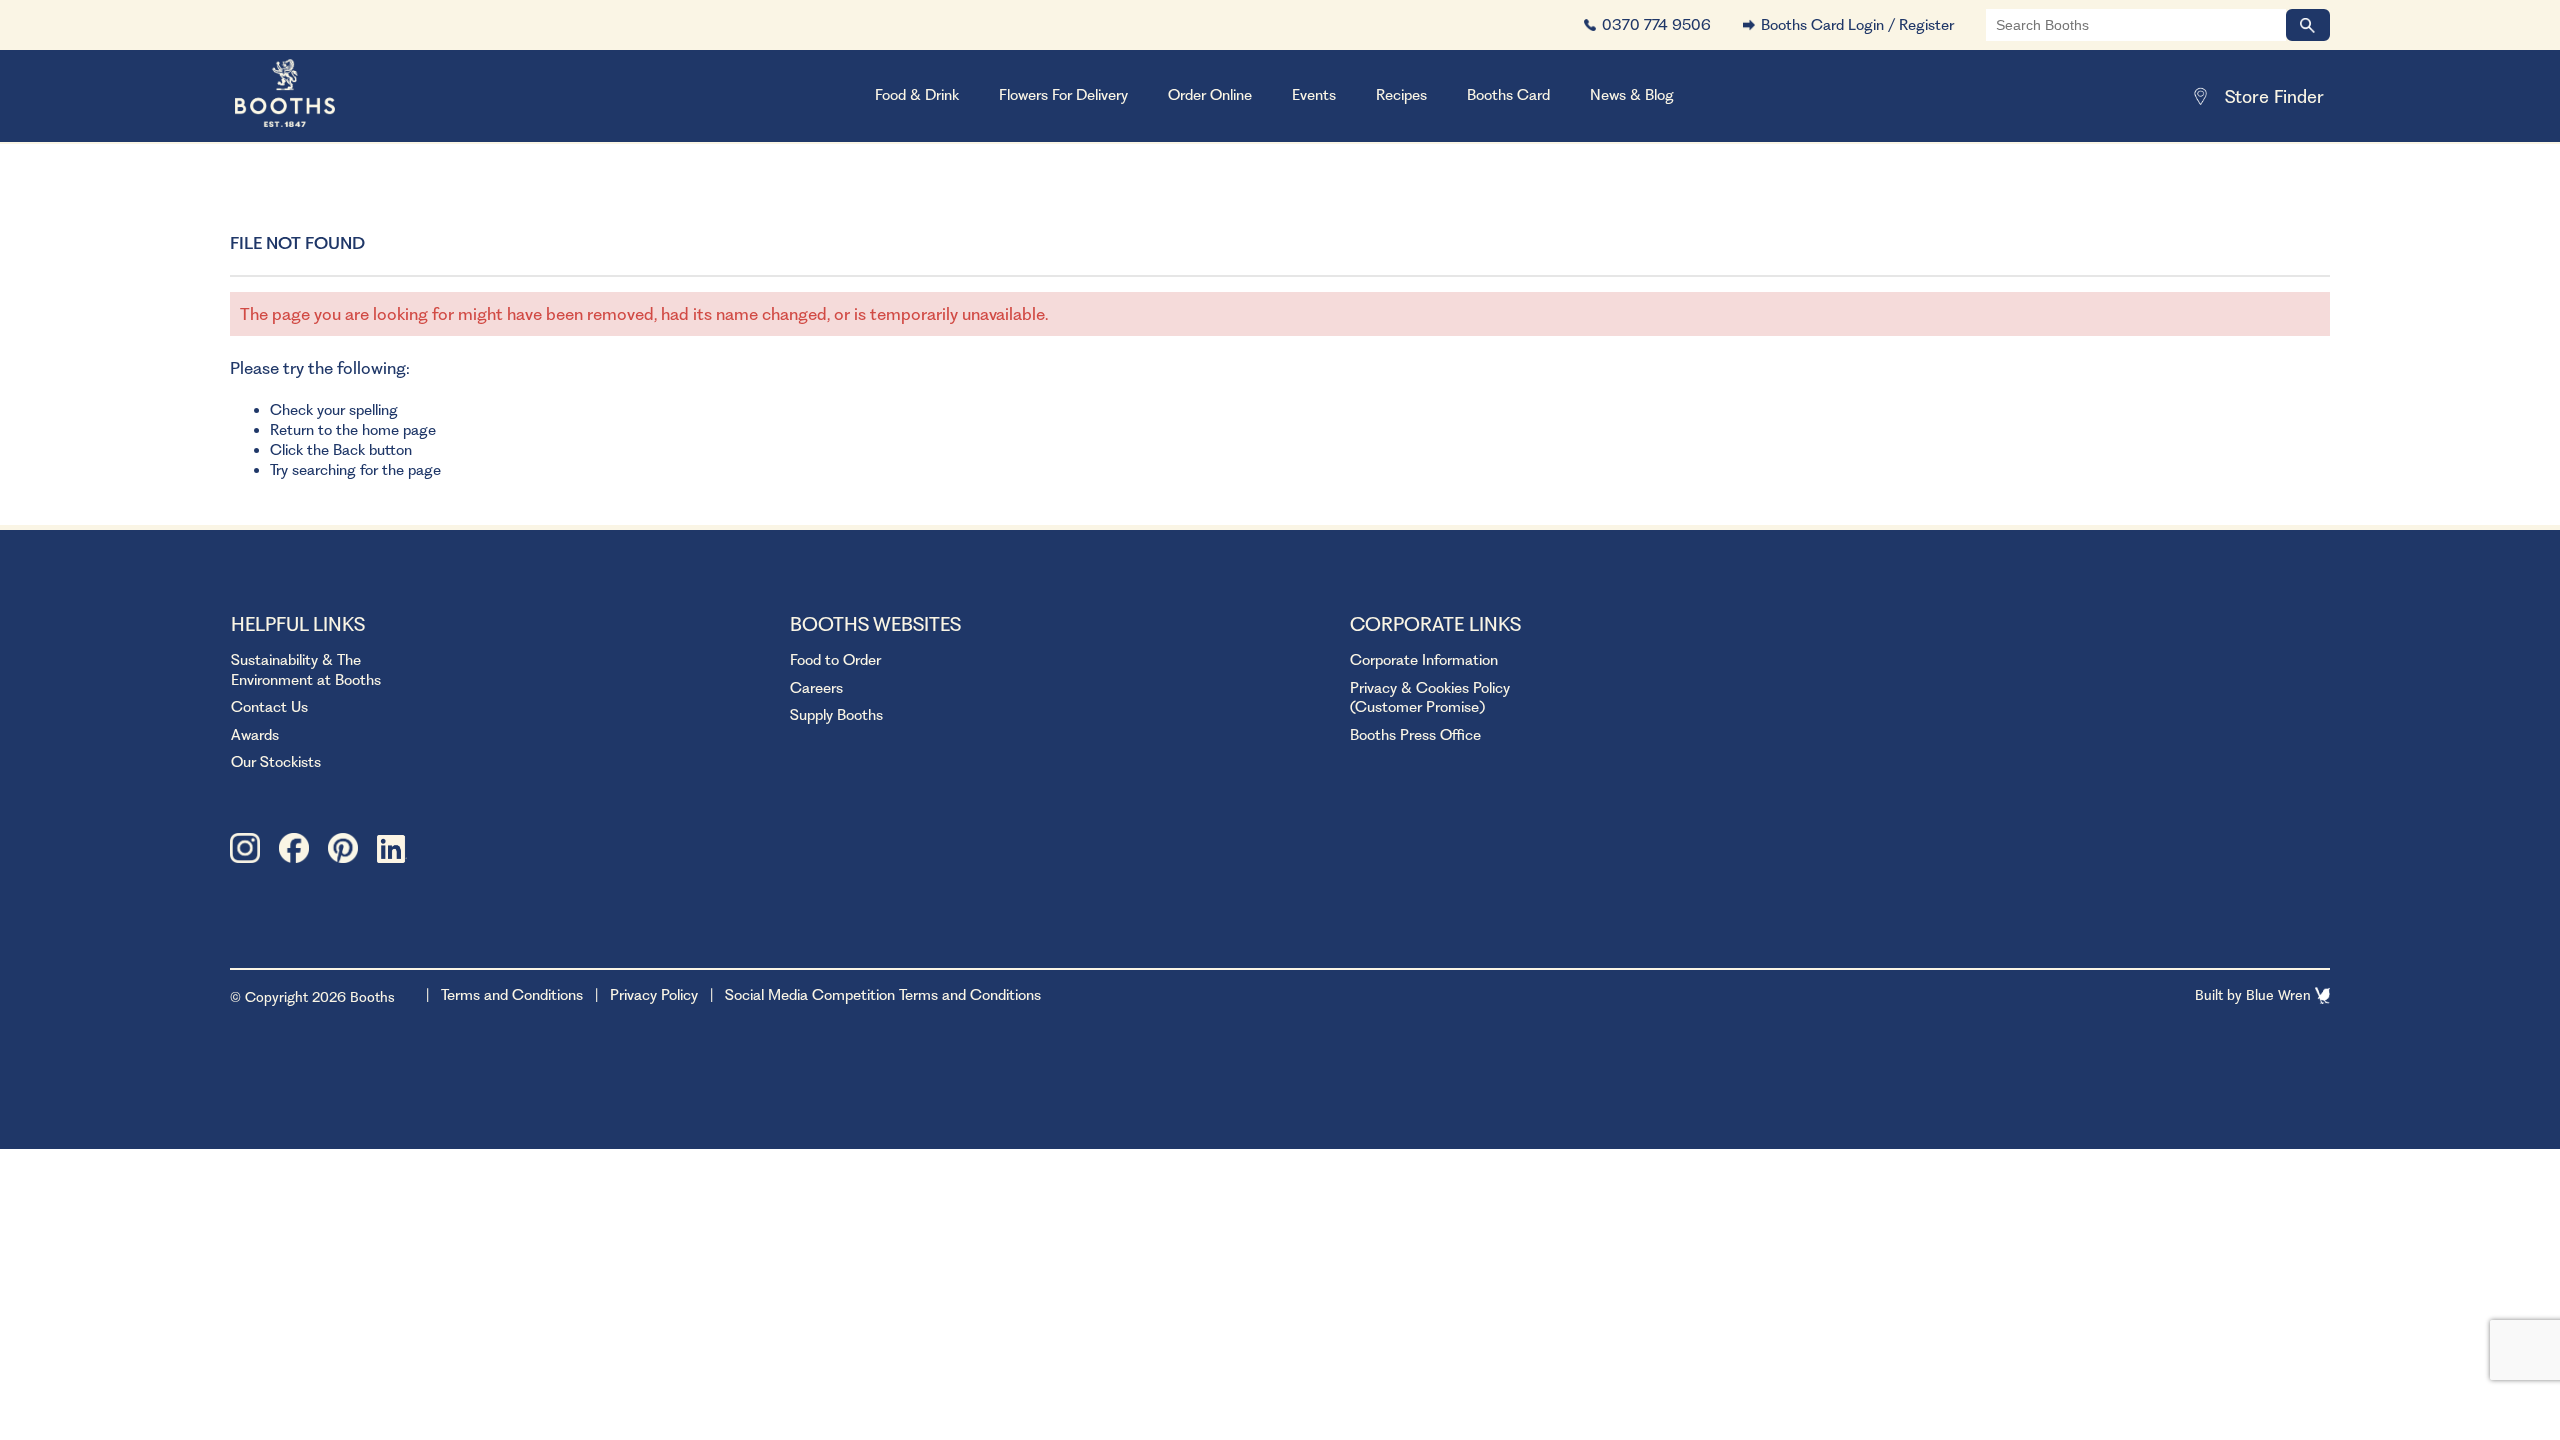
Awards (255, 735)
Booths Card (1508, 95)
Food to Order (835, 660)
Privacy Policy (654, 995)
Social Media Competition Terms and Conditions (883, 995)
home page (399, 430)
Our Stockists (276, 762)
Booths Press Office (1415, 735)
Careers (816, 688)
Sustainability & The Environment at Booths (306, 670)
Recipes (1401, 95)
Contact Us (269, 707)
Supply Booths (836, 715)
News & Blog (1632, 95)
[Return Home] (310, 96)
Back (349, 450)
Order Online (1210, 95)
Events (1314, 95)
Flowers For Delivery (1063, 95)
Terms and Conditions (512, 995)
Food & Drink (917, 95)
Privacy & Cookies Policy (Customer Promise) (1430, 698)
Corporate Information (1424, 660)
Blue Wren (2280, 995)
